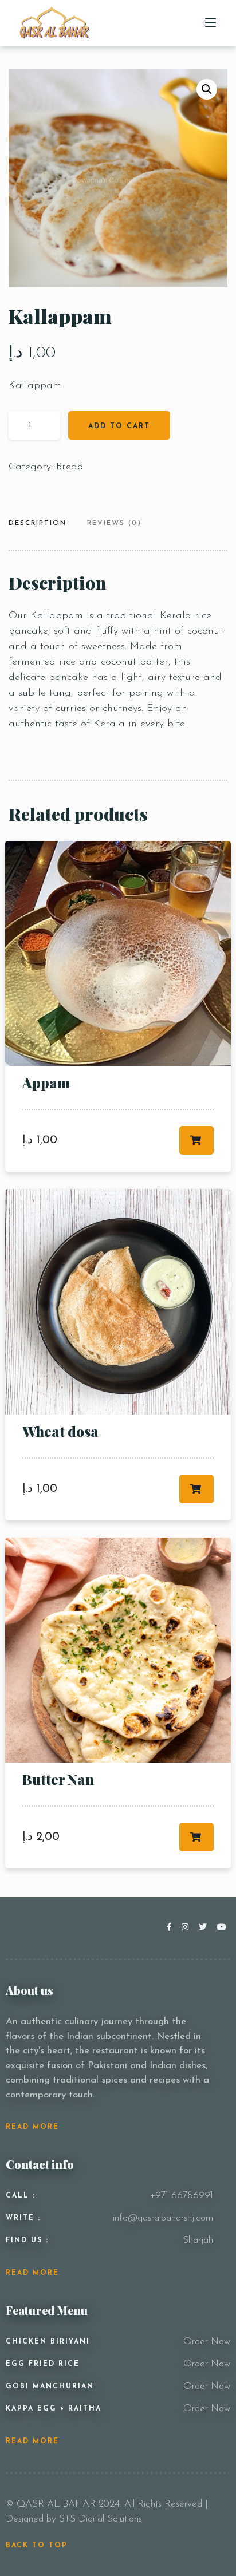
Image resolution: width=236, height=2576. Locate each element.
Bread (70, 467)
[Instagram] (187, 1928)
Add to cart (119, 426)
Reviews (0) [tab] (114, 523)
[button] (207, 89)
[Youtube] (222, 1928)
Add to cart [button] (196, 1140)
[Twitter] (205, 1928)
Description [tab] (38, 523)
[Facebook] (172, 1928)
